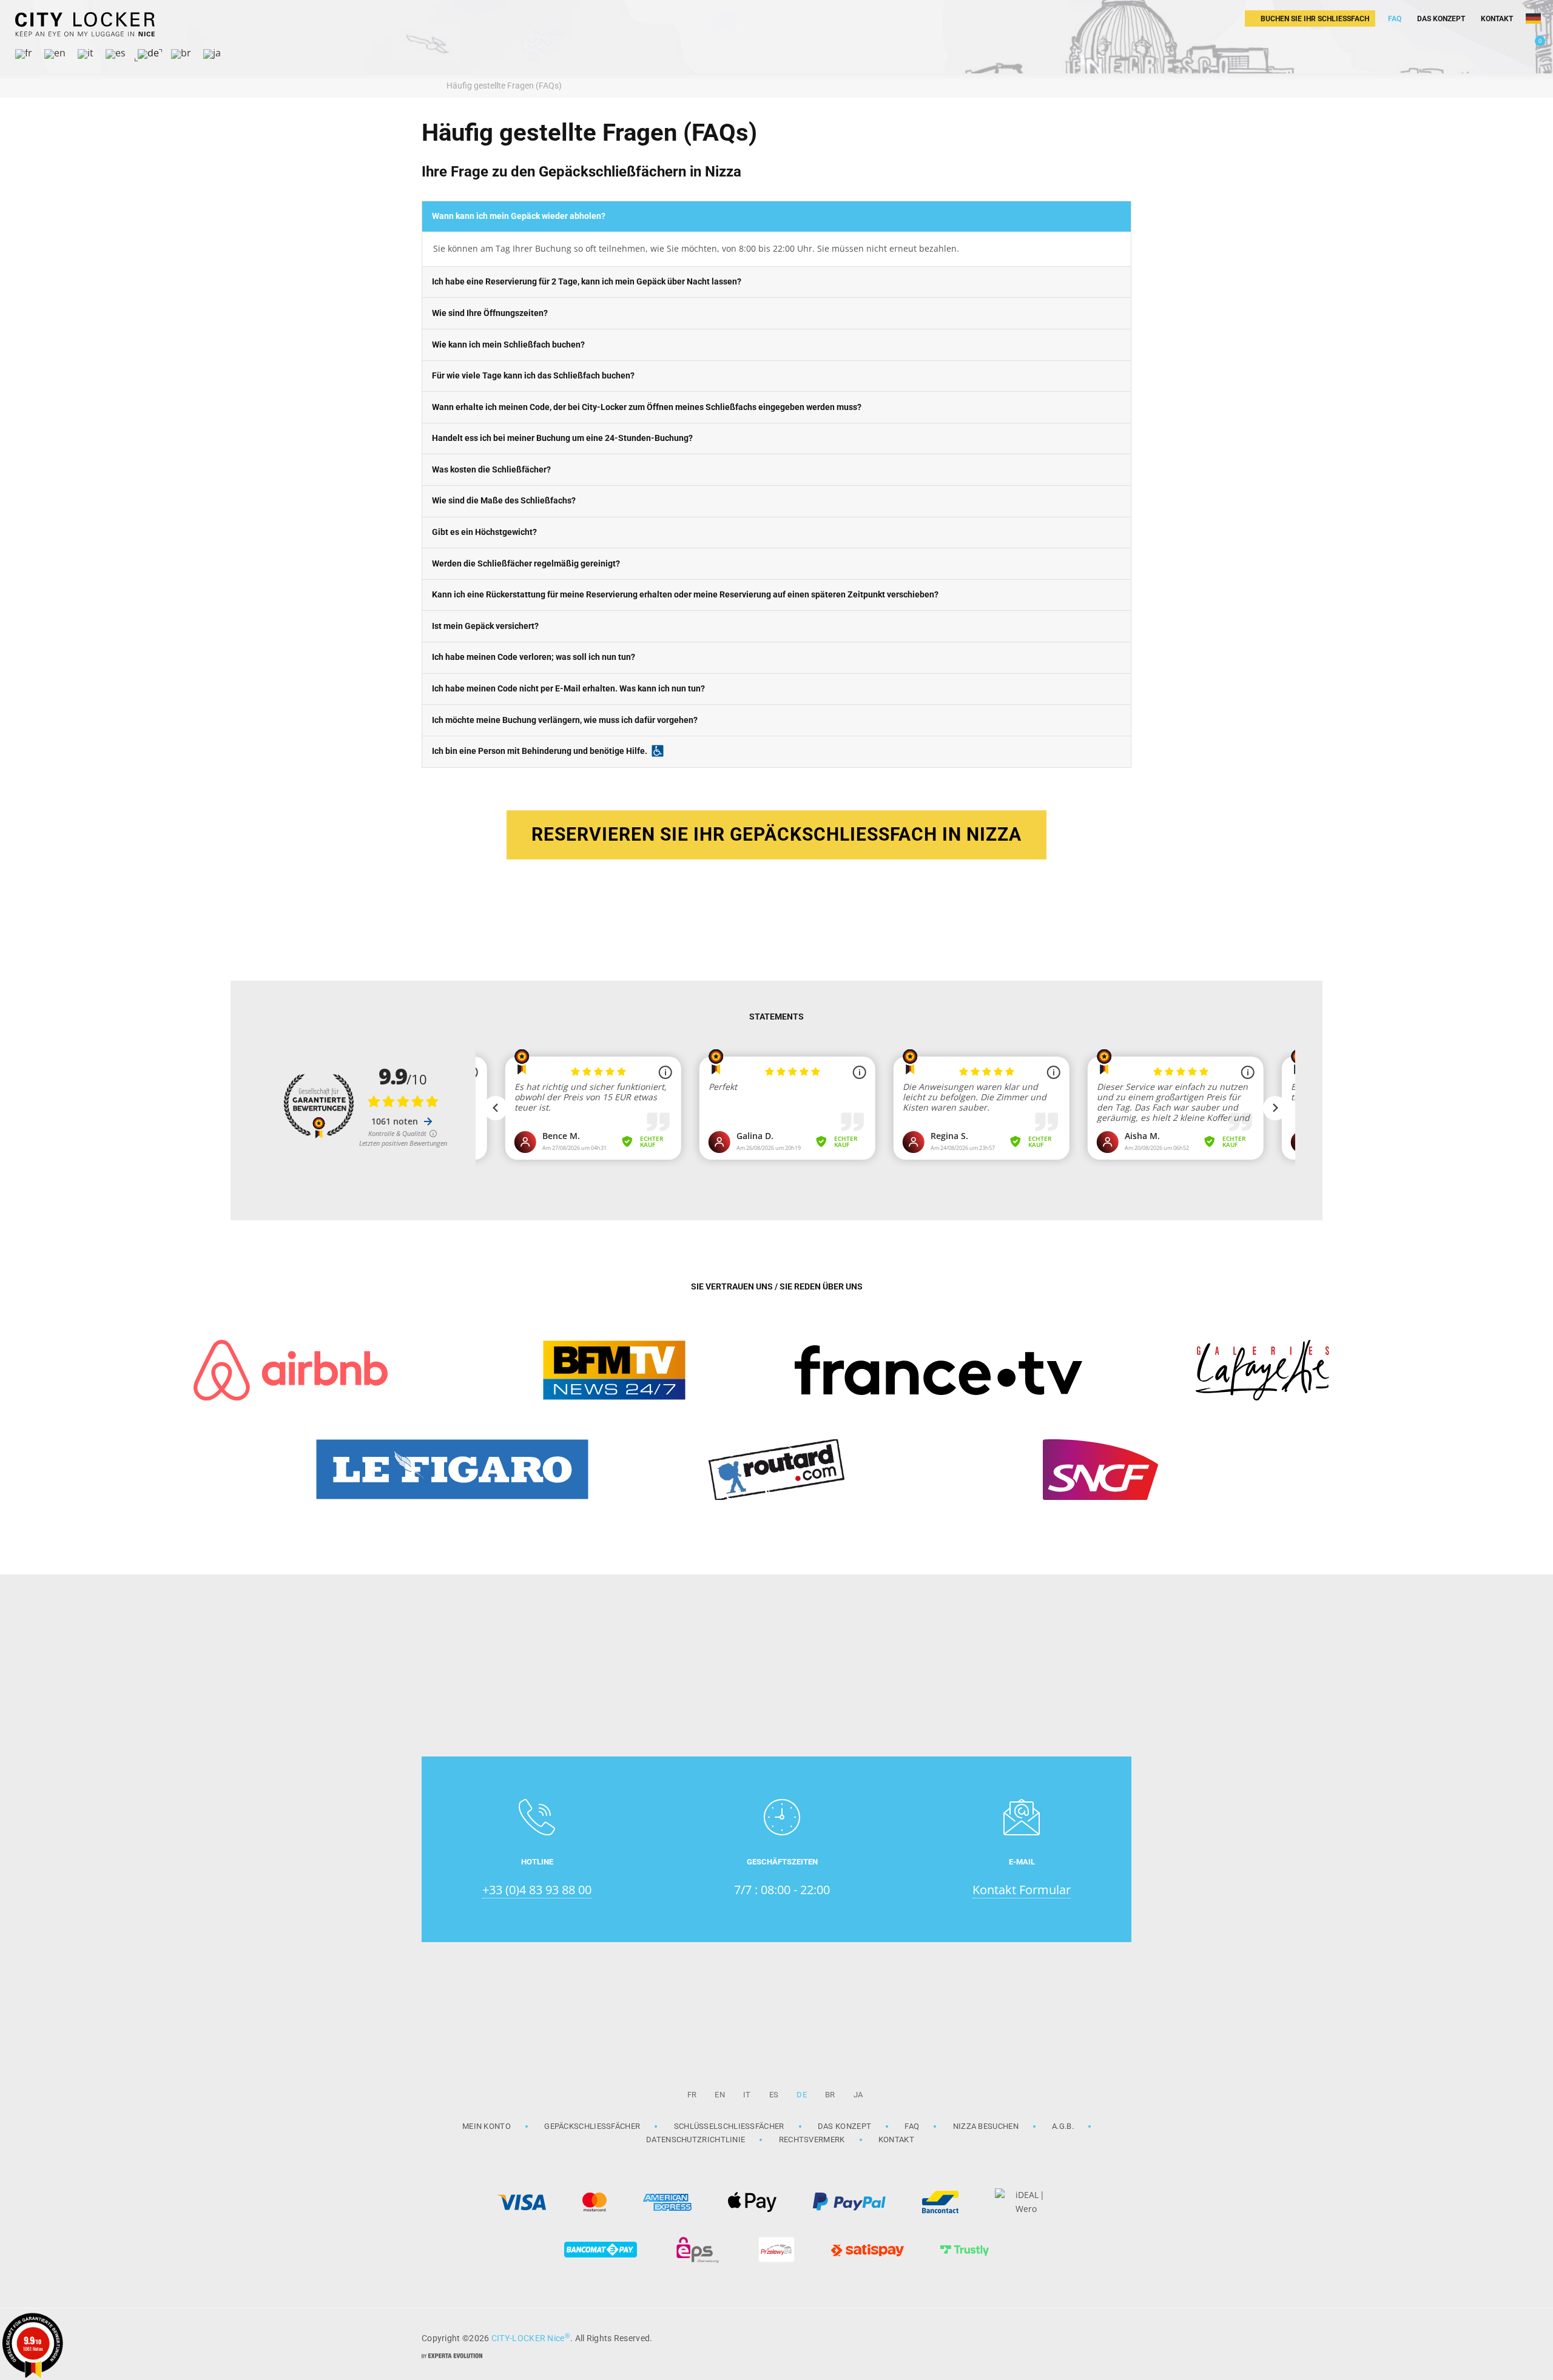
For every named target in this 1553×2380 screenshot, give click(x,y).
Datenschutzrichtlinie (696, 2140)
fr (692, 2095)
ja (858, 2095)
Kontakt (896, 2140)
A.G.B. (1063, 2126)
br (830, 2095)
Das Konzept (844, 2126)
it (747, 2095)
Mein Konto (487, 2126)
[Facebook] (1116, 2337)
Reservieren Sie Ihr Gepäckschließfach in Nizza (776, 834)
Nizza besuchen (986, 2126)
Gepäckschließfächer (592, 2126)
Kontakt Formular (1022, 1890)
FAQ (912, 2126)
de (802, 2095)
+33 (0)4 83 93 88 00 (537, 1890)
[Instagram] (1086, 2337)
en (720, 2095)
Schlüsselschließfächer (729, 2126)
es (774, 2095)
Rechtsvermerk (812, 2140)
